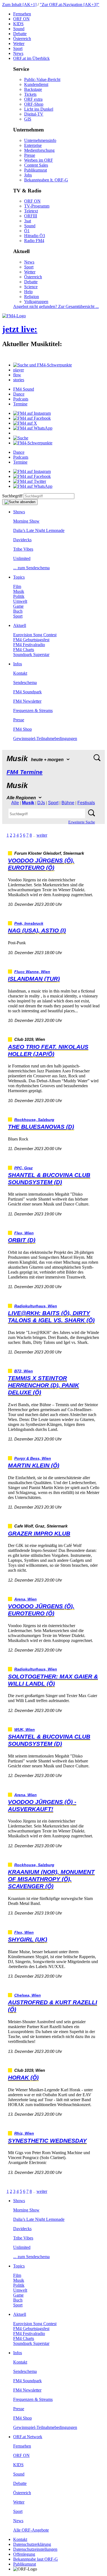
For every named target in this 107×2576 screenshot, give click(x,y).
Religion (32, 297)
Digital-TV (34, 114)
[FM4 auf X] (25, 423)
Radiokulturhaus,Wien (36, 1306)
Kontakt (20, 673)
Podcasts (21, 399)
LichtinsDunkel (39, 109)
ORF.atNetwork (28, 2437)
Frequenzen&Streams (33, 710)
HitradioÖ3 (35, 236)
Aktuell (20, 625)
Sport (18, 48)
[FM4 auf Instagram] (32, 413)
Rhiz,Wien (24, 2133)
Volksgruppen (36, 302)
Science (31, 287)
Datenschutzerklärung (32, 2544)
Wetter (19, 44)
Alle (15, 803)
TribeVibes (23, 549)
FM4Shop (22, 729)
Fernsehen (22, 14)
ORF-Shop (34, 104)
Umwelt (20, 601)
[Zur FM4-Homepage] (14, 316)
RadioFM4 (34, 241)
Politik (19, 596)
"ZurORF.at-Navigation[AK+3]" (70, 5)
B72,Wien (24, 1371)
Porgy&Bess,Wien (33, 1458)
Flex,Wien (24, 1233)
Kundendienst (36, 84)
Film (17, 586)
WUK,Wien (25, 1730)
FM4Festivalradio (29, 645)
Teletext (31, 211)
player (19, 370)
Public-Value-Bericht (42, 79)
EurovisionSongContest (35, 635)
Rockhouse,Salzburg (34, 1120)
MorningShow (26, 521)
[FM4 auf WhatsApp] (33, 428)
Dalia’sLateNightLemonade (39, 530)
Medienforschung (39, 150)
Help (28, 292)
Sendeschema (25, 682)
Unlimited (22, 558)
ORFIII (31, 216)
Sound (19, 29)
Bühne (68, 803)
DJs (41, 803)
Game (18, 606)
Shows (19, 512)
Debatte (20, 34)
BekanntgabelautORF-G (36, 2559)
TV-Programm (37, 206)
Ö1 (27, 231)
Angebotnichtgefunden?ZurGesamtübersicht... (56, 306)
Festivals (86, 803)
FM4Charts (24, 650)
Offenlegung (24, 2554)
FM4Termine (25, 772)
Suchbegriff (12, 496)
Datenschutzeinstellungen (35, 2549)
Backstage (33, 89)
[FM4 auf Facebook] (32, 418)
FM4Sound (24, 389)
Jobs (28, 175)
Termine (20, 404)
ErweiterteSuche (82, 822)
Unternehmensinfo (40, 140)
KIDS (18, 24)
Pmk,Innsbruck (29, 923)
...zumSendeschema (31, 568)
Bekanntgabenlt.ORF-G (46, 180)
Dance (19, 394)
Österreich (22, 39)
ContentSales (36, 165)
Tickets (30, 94)
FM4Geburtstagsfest (31, 640)
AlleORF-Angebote (31, 2530)
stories (19, 380)
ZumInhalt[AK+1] (19, 5)
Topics (19, 577)
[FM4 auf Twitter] (30, 481)
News (18, 53)
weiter (42, 835)
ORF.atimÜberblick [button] (31, 58)
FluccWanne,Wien (32, 972)
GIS (28, 119)
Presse (30, 155)
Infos (18, 664)
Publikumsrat (36, 170)
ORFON (21, 19)
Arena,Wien (26, 1599)
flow (17, 375)
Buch (18, 611)
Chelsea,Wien (28, 1995)
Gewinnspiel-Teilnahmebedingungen (45, 738)
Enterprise (33, 145)
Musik (19, 591)
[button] (43, 365)
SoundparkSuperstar (31, 654)
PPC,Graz (23, 1168)
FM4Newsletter (27, 701)
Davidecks (22, 540)
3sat (28, 221)
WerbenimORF (39, 160)
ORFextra (33, 99)
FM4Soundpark (27, 692)
